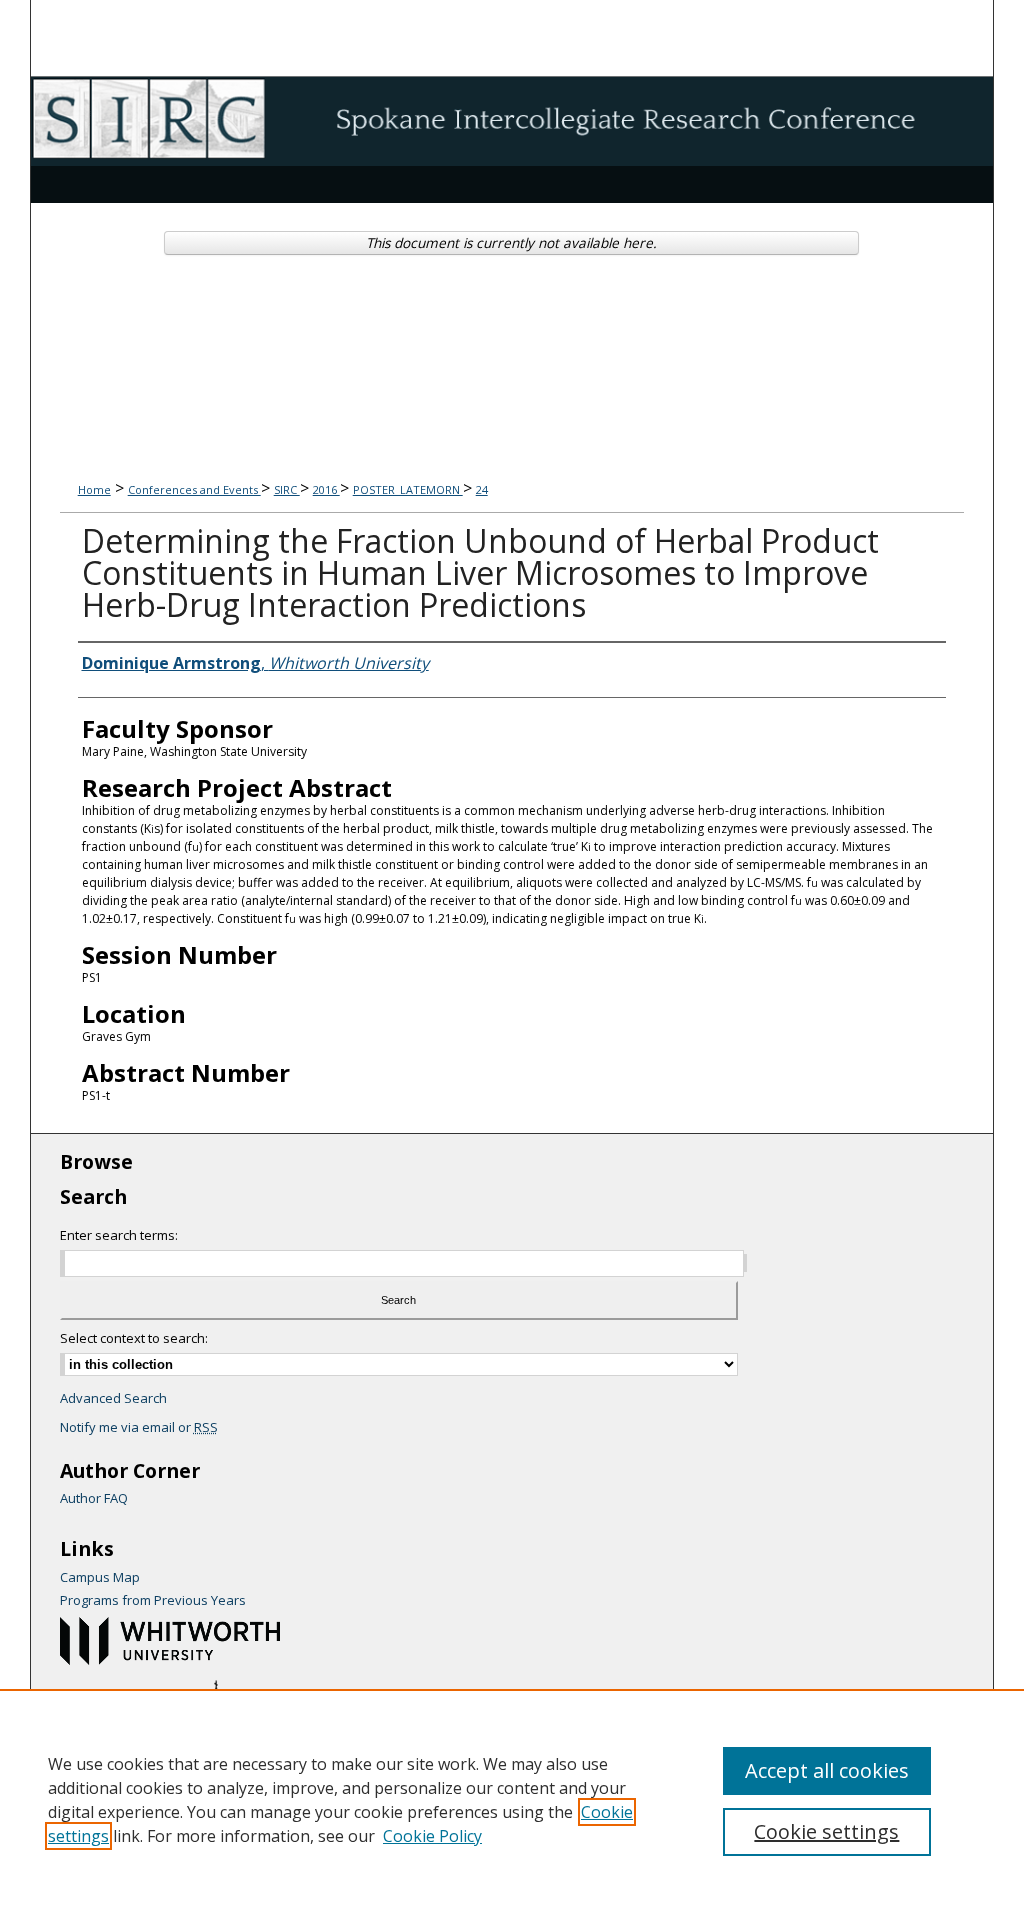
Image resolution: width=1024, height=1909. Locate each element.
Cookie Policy (432, 1836)
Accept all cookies (827, 1770)
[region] (512, 1799)
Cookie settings (826, 1831)
